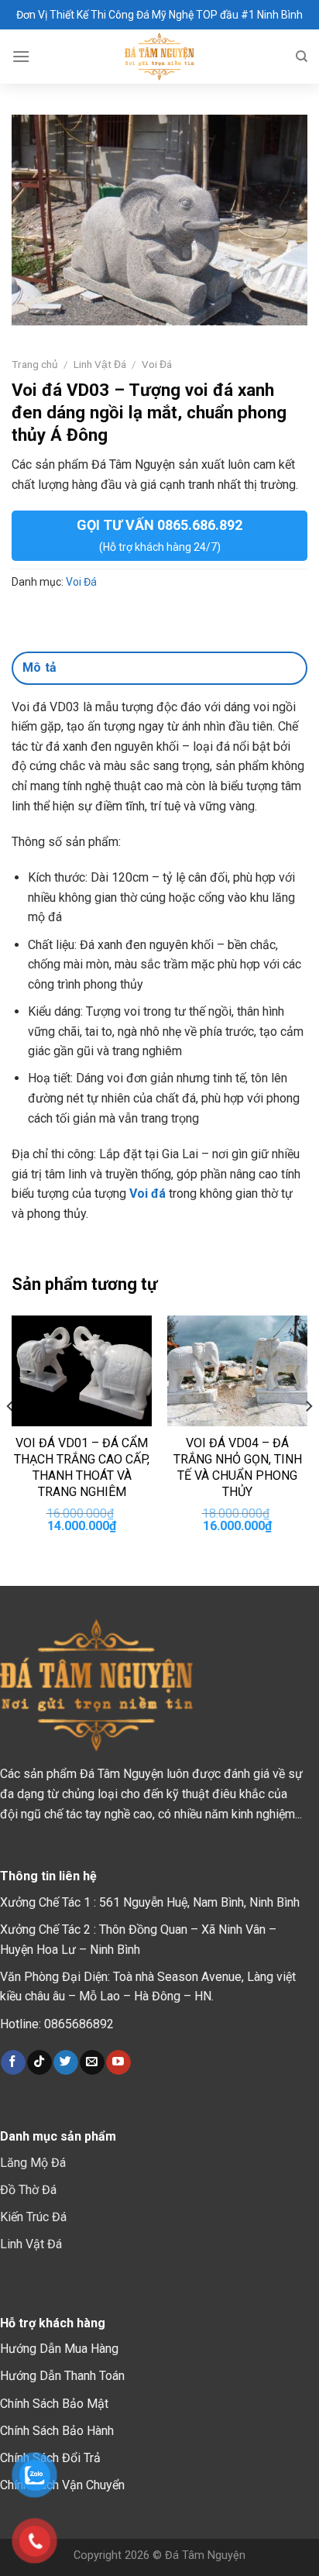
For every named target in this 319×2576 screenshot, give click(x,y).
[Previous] (11, 1438)
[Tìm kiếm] (302, 57)
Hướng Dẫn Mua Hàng (59, 2349)
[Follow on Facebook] (13, 2062)
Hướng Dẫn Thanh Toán (62, 2376)
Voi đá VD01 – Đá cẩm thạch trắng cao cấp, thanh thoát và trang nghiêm (82, 1467)
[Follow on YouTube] (118, 2062)
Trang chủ (35, 364)
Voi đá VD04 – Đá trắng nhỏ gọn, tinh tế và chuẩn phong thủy (238, 1467)
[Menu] (21, 56)
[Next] (308, 1438)
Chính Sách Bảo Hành (57, 2431)
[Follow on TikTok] (39, 2062)
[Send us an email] (92, 2062)
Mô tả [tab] (40, 667)
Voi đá (147, 1193)
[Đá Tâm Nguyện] (160, 57)
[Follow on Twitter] (65, 2062)
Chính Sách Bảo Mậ (52, 2404)
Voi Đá (157, 364)
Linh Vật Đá (100, 364)
